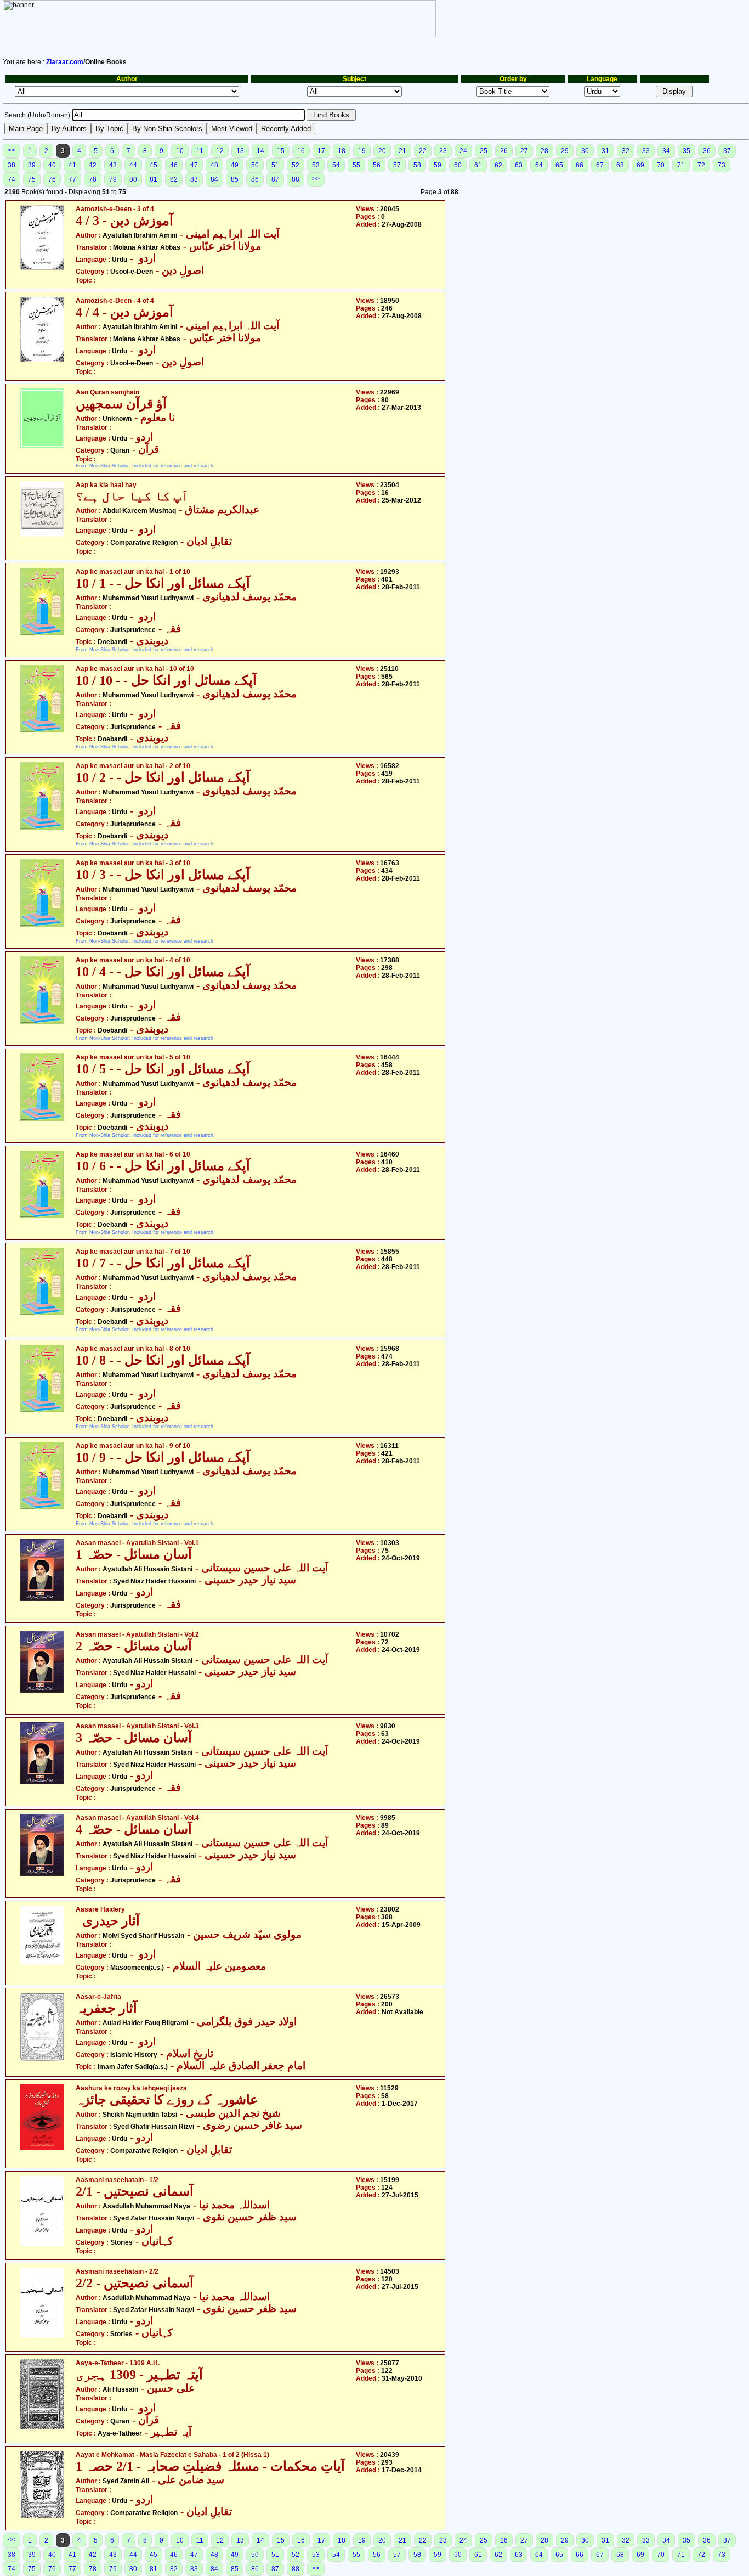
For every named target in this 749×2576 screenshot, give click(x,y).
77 (72, 179)
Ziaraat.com (65, 62)
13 (240, 151)
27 (524, 151)
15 (281, 151)
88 (296, 179)
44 (133, 165)
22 (423, 151)
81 (154, 179)
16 (301, 151)
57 (397, 165)
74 (12, 179)
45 (154, 165)
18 (342, 151)
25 (484, 151)
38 (12, 165)
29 (565, 151)
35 (686, 151)
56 (377, 165)
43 (113, 165)
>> (316, 179)
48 (214, 165)
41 (72, 165)
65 (559, 165)
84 (214, 179)
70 (661, 165)
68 (620, 165)
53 (316, 165)
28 (544, 151)
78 (93, 179)
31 (605, 151)
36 (707, 151)
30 (585, 151)
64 (539, 165)
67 (600, 165)
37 (727, 151)
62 (498, 165)
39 (32, 165)
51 (275, 165)
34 (666, 151)
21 (402, 151)
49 (235, 165)
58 (417, 165)
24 (463, 151)
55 (356, 165)
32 (626, 151)
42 (93, 165)
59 (438, 165)
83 (194, 179)
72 (701, 165)
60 (458, 165)
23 (443, 151)
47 (194, 165)
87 (275, 179)
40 (52, 165)
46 (174, 165)
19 (362, 151)
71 (681, 165)
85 (235, 179)
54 (336, 165)
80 (133, 179)
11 (200, 151)
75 (32, 179)
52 (296, 165)
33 (646, 151)
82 (174, 179)
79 (113, 179)
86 (255, 179)
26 (504, 151)
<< (12, 150)
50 (255, 165)
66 (580, 165)
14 (260, 151)
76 (52, 179)
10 (180, 151)
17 (321, 151)
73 (722, 165)
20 (382, 151)
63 (519, 165)
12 (220, 151)
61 (478, 165)
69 (640, 165)
